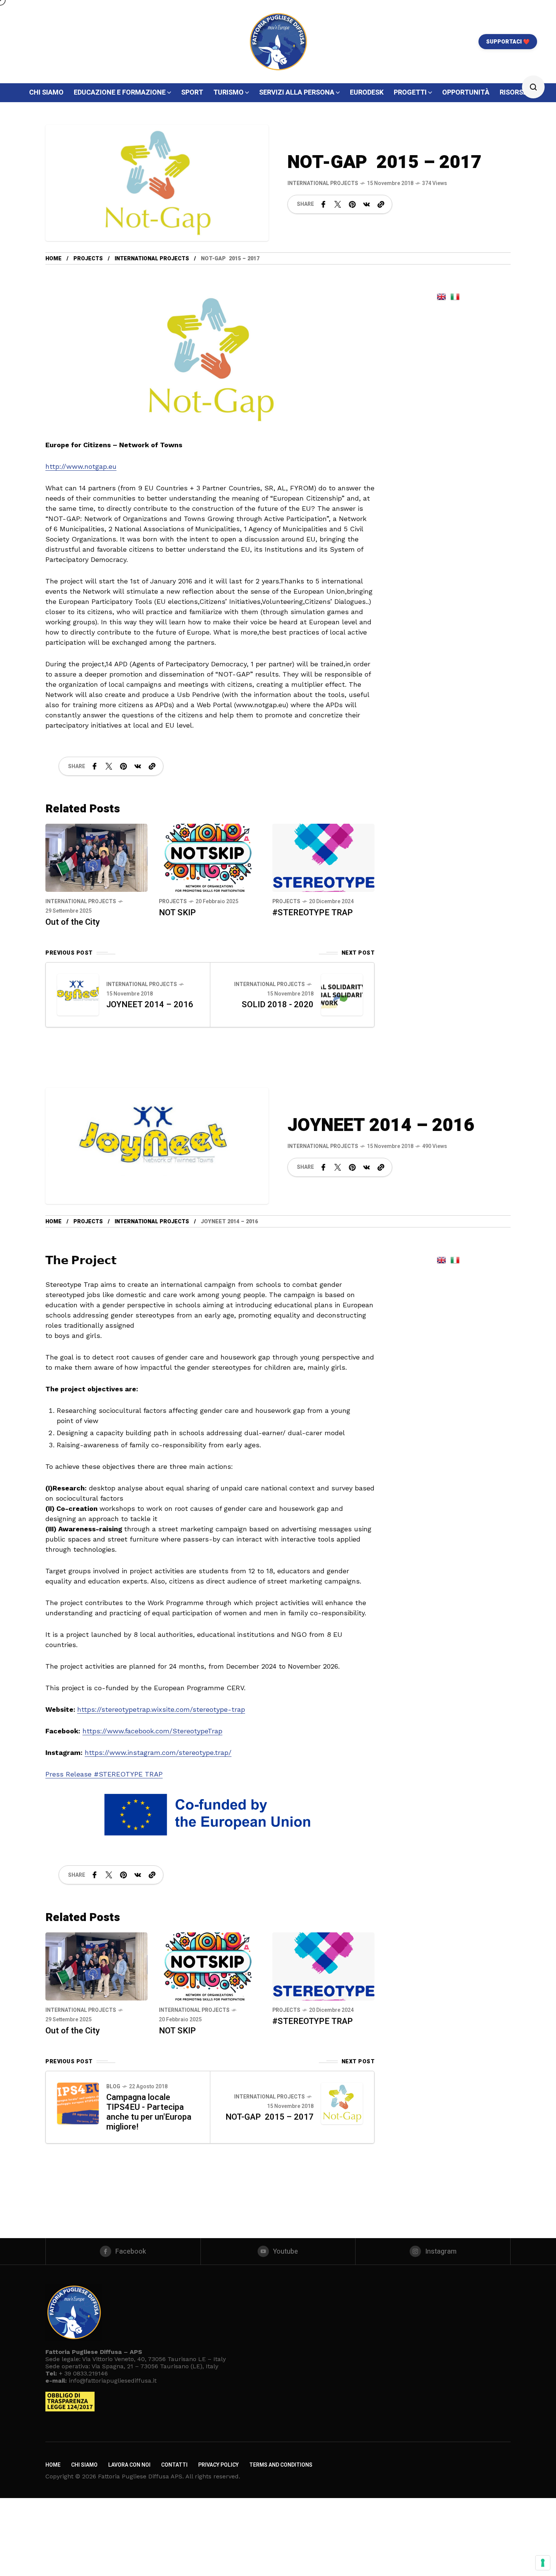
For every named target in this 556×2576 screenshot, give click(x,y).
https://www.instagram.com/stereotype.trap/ (158, 1752)
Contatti (174, 2465)
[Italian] (455, 296)
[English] (441, 296)
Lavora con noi (129, 2465)
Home (54, 259)
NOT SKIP (177, 913)
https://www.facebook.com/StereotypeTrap (152, 1731)
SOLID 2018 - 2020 (278, 1005)
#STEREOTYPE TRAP (313, 913)
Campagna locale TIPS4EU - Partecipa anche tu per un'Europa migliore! (149, 2112)
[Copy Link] (381, 204)
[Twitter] (338, 204)
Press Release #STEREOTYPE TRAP (104, 1774)
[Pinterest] (352, 204)
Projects (88, 259)
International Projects (323, 183)
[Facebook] (323, 204)
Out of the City (73, 922)
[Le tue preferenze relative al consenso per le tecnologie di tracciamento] (543, 2563)
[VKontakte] (367, 204)
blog (113, 2087)
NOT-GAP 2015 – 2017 (269, 2117)
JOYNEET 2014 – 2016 (150, 1005)
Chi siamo (84, 2465)
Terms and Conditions (281, 2465)
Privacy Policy (218, 2465)
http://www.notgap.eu (81, 466)
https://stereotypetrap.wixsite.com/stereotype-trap (161, 1709)
